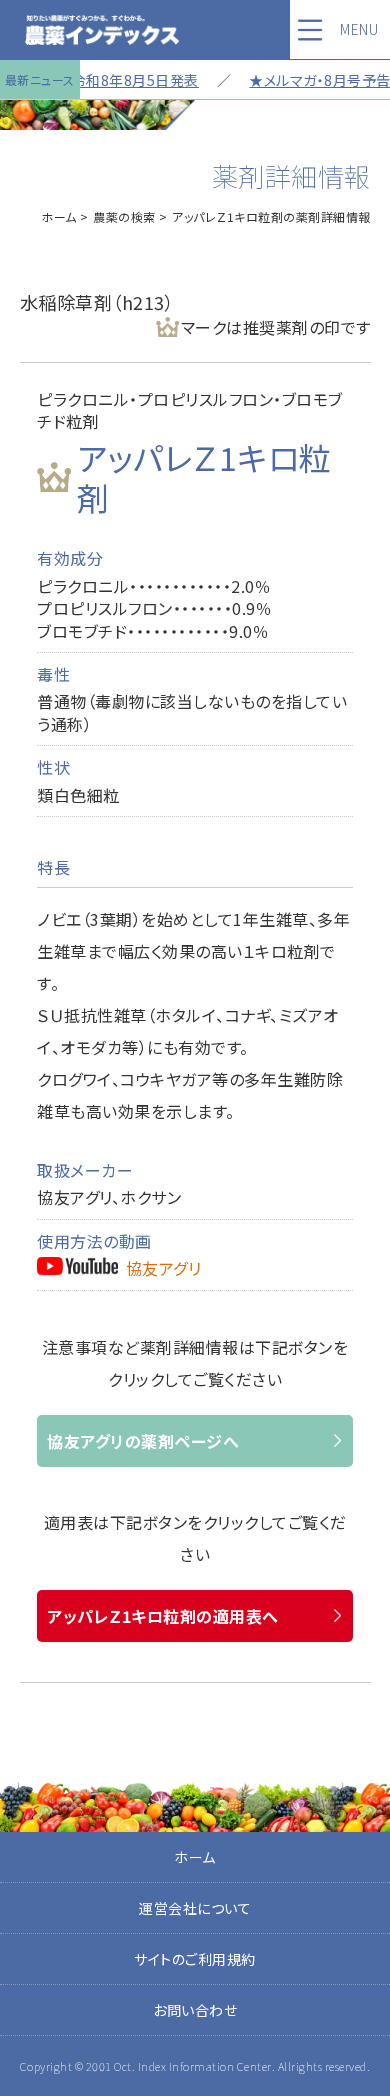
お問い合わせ (195, 2010)
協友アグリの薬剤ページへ (143, 1441)
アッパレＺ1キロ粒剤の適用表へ (163, 1616)
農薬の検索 (124, 216)
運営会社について (195, 1908)
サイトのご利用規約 (195, 1959)
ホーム (59, 216)
